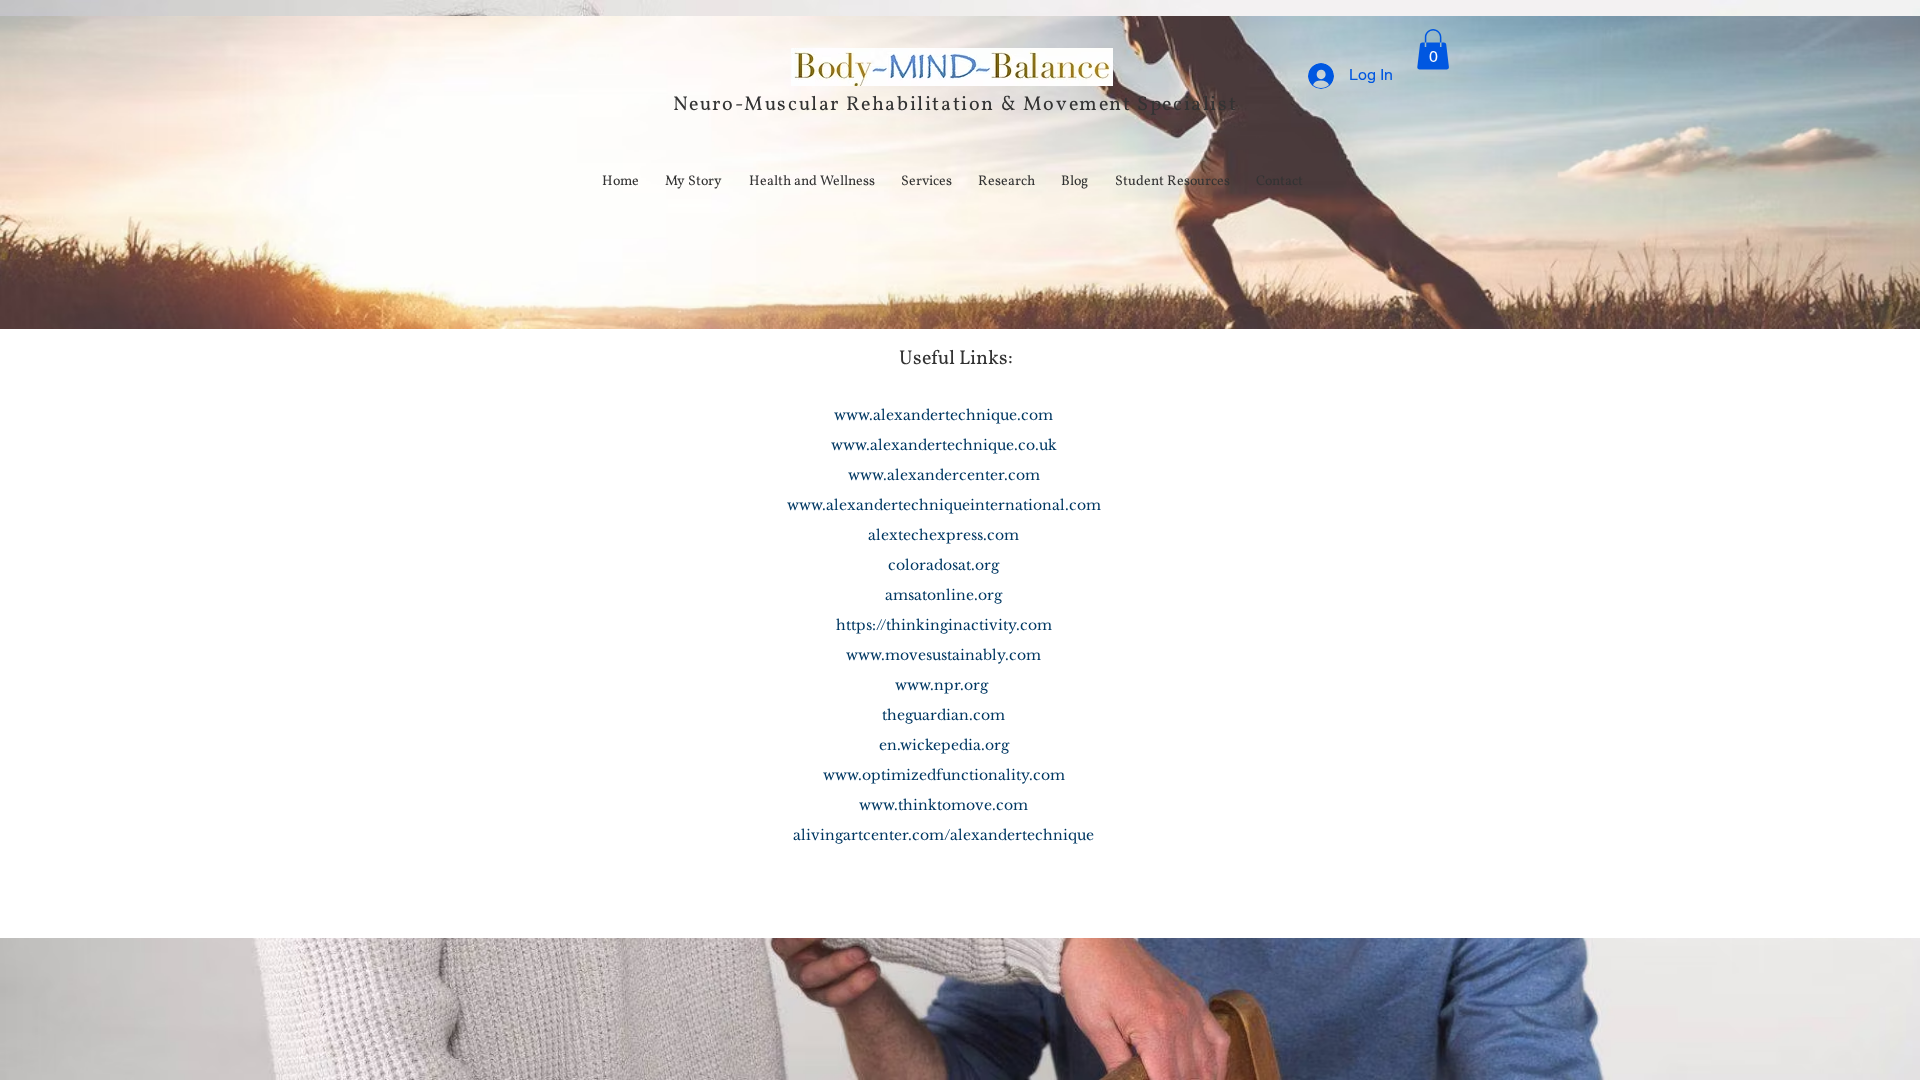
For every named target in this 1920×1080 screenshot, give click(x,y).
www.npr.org (941, 685)
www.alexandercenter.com (944, 475)
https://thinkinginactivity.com (944, 625)
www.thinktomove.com (943, 805)
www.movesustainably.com (943, 655)
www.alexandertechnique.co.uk (944, 445)
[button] (1433, 49)
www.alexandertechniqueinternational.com (944, 505)
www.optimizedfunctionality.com (944, 775)
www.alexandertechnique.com (943, 415)
